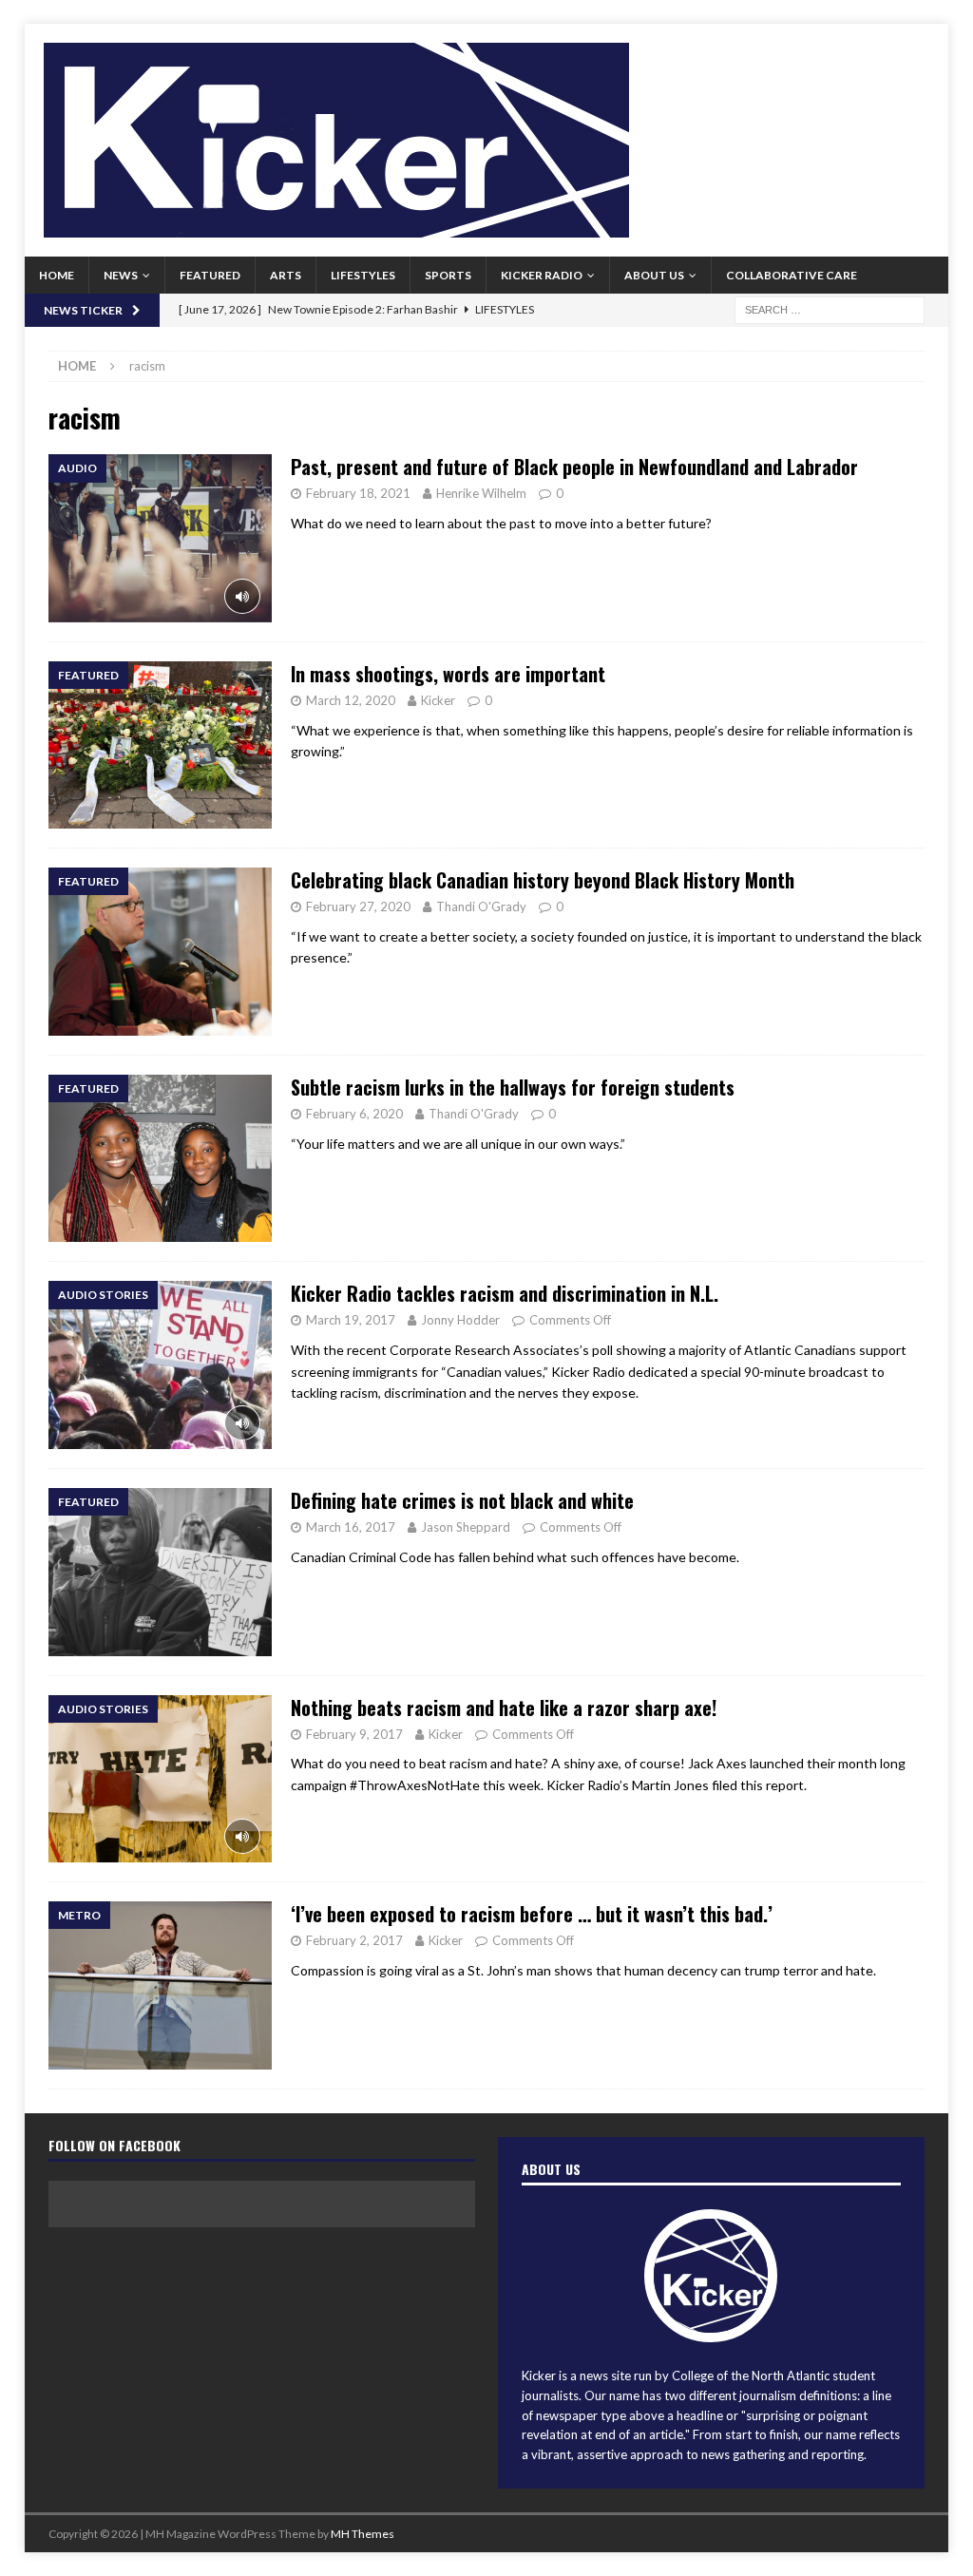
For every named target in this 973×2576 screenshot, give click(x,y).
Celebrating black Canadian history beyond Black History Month (543, 880)
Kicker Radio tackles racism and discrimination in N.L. (505, 1293)
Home (57, 275)
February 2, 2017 (354, 1940)
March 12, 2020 (351, 700)
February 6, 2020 (354, 1114)
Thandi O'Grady (481, 906)
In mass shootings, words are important (448, 674)
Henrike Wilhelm (481, 493)
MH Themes (362, 2534)
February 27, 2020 (358, 906)
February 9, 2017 (354, 1734)
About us (654, 275)
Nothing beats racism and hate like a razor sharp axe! (504, 1708)
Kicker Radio (542, 275)
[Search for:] (830, 308)
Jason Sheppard (466, 1527)
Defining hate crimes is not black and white (462, 1500)
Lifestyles (363, 275)
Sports (448, 275)
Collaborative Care (792, 275)
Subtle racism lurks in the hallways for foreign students (513, 1087)
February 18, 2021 (358, 493)
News (121, 275)
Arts (286, 275)
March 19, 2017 (351, 1320)
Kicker (438, 700)
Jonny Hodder (460, 1320)
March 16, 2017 (351, 1527)
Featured (210, 275)
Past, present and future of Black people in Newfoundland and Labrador (574, 467)
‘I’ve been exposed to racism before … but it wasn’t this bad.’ (532, 1914)
